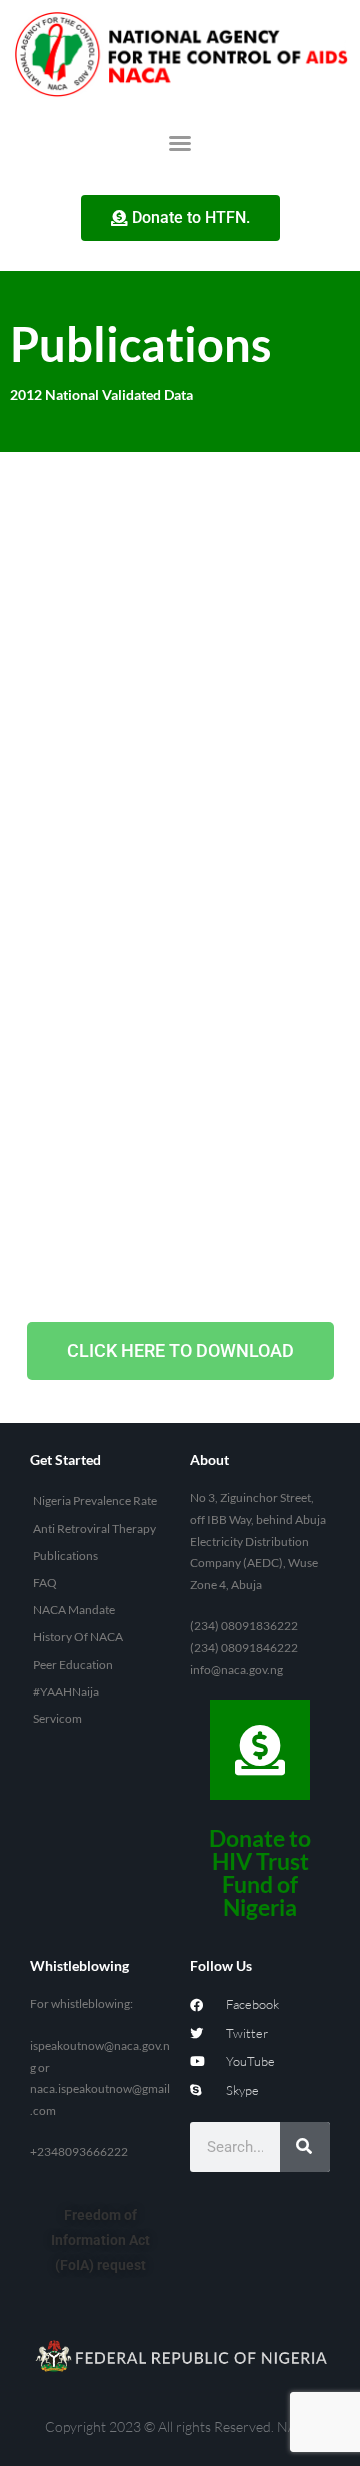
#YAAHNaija (66, 1691)
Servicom (57, 1718)
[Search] (305, 2147)
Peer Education (73, 1664)
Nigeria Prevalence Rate (95, 1500)
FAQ (45, 1582)
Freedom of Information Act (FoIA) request (100, 2240)
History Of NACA (78, 1636)
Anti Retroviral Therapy (94, 1528)
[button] (180, 143)
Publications (65, 1555)
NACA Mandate (74, 1609)
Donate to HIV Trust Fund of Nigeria (260, 1872)
